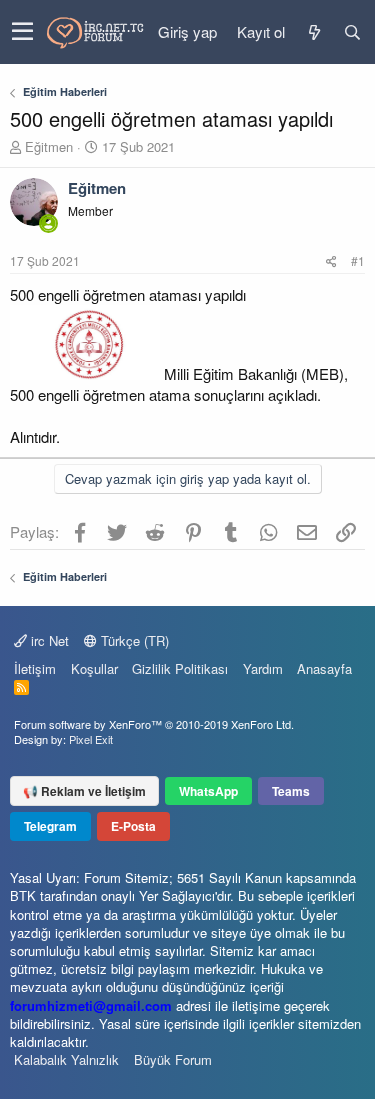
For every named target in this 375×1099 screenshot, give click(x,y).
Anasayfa (324, 668)
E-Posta (133, 826)
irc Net (48, 640)
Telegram (50, 826)
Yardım (263, 668)
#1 (358, 260)
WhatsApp (208, 791)
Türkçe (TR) (133, 640)
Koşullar (94, 668)
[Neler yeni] (314, 32)
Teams (291, 791)
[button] (22, 32)
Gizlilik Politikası (180, 668)
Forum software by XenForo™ (154, 724)
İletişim (35, 668)
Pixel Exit (91, 739)
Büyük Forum (173, 1059)
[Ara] (352, 32)
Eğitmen (49, 146)
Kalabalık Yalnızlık (66, 1059)
